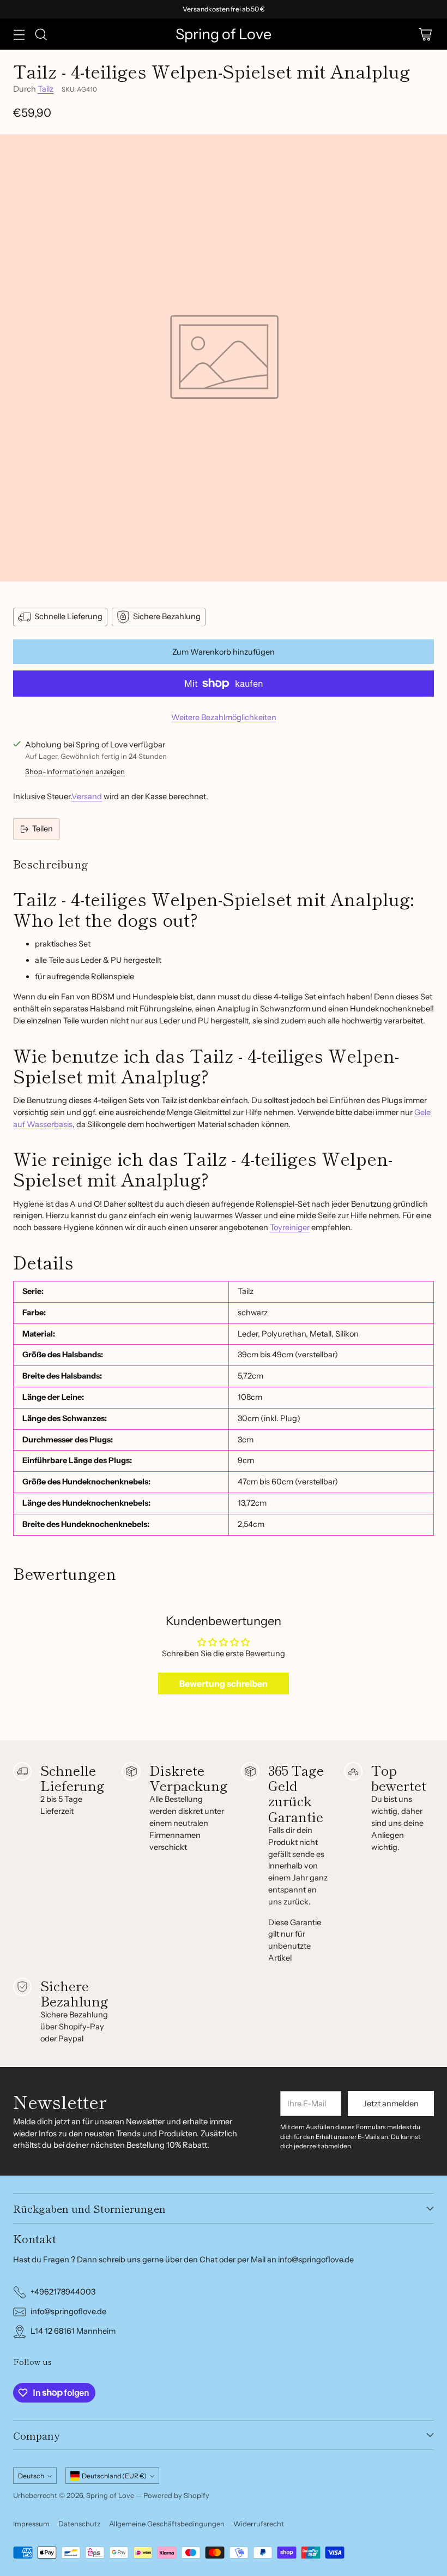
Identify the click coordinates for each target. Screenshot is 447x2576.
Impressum (31, 2524)
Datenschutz (79, 2524)
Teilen (43, 829)
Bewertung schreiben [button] (224, 1684)
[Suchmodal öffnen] (41, 34)
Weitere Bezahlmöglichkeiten (224, 717)
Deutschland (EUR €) (114, 2476)
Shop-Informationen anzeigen (75, 771)
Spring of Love (110, 2495)
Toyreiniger (290, 1227)
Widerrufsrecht (259, 2524)
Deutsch (31, 2476)
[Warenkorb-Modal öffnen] (425, 34)
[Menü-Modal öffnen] (19, 34)
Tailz (46, 89)
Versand (87, 796)
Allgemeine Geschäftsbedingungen (167, 2524)
